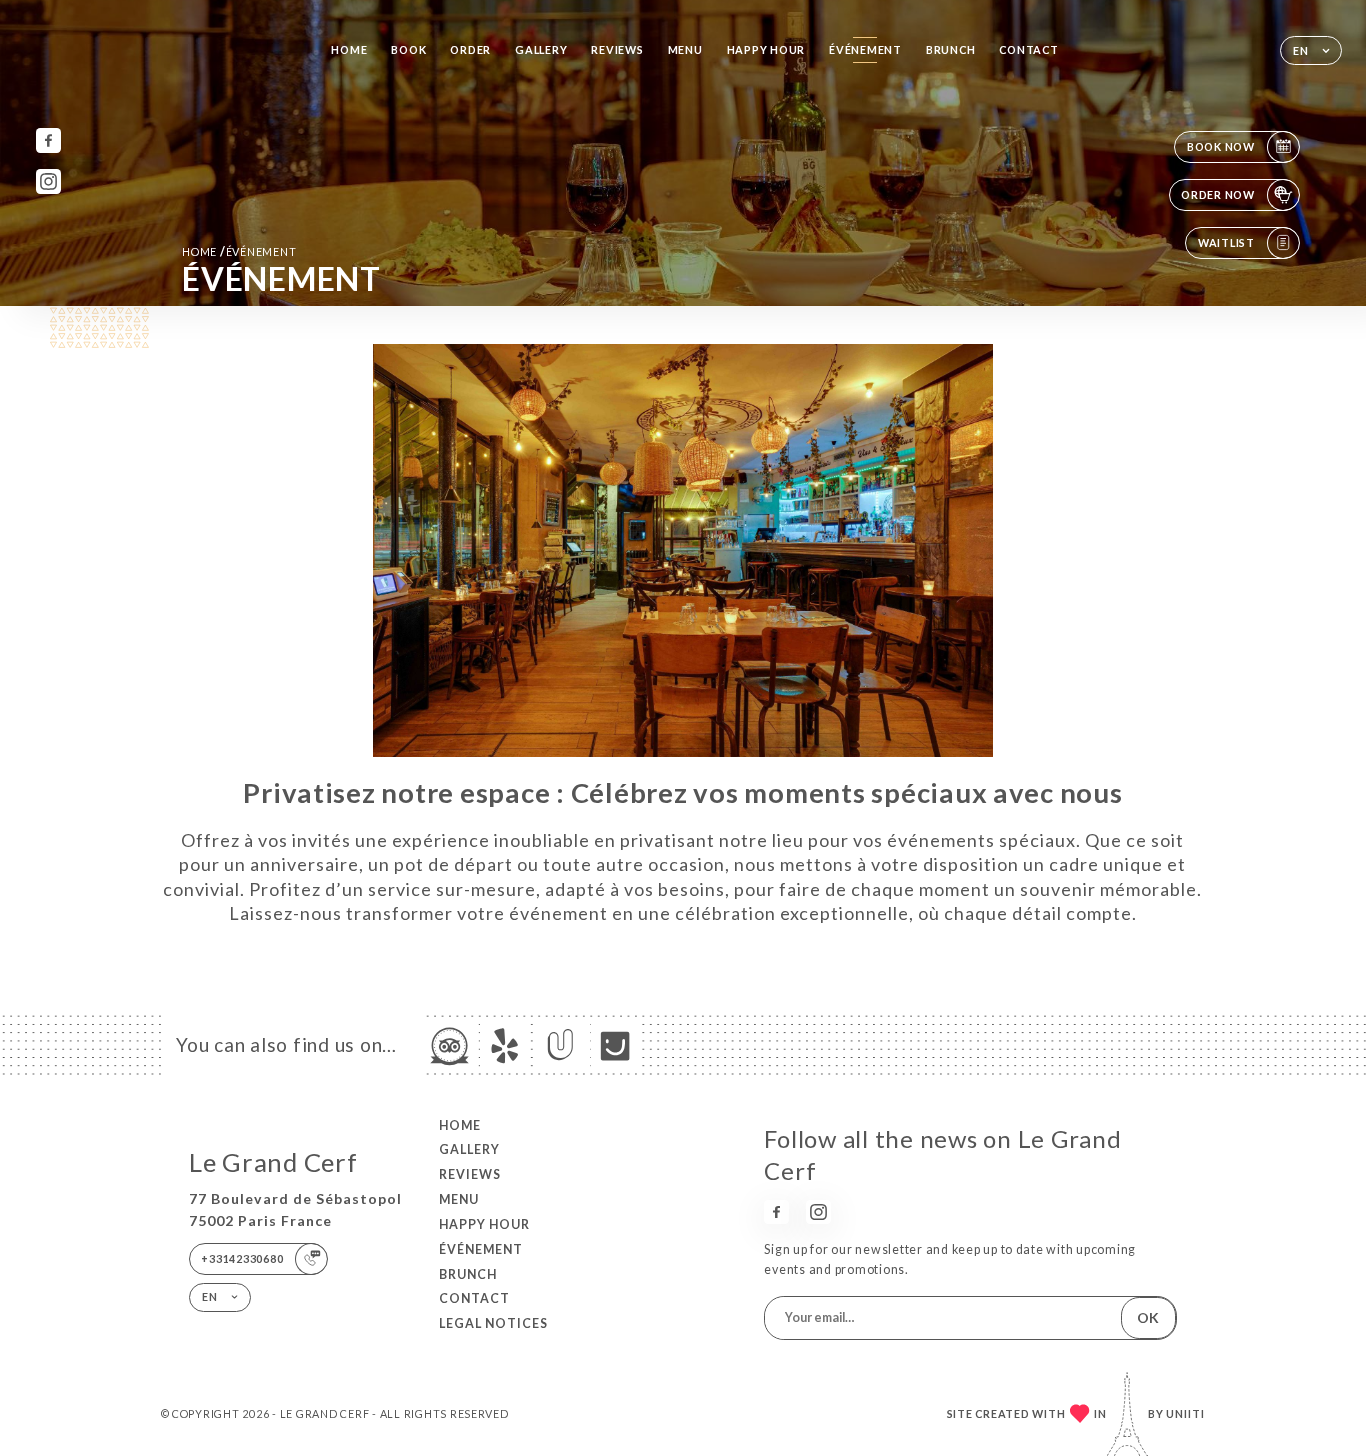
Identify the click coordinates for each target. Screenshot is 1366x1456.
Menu (685, 49)
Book (408, 49)
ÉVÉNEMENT (865, 49)
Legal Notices (493, 1323)
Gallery (541, 49)
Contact (1028, 49)
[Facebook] (48, 140)
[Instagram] (48, 181)
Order (470, 49)
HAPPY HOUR (766, 49)
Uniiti (1185, 1413)
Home (349, 49)
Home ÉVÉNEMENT (239, 251)
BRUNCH (950, 49)
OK (1148, 1317)
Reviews (617, 49)
